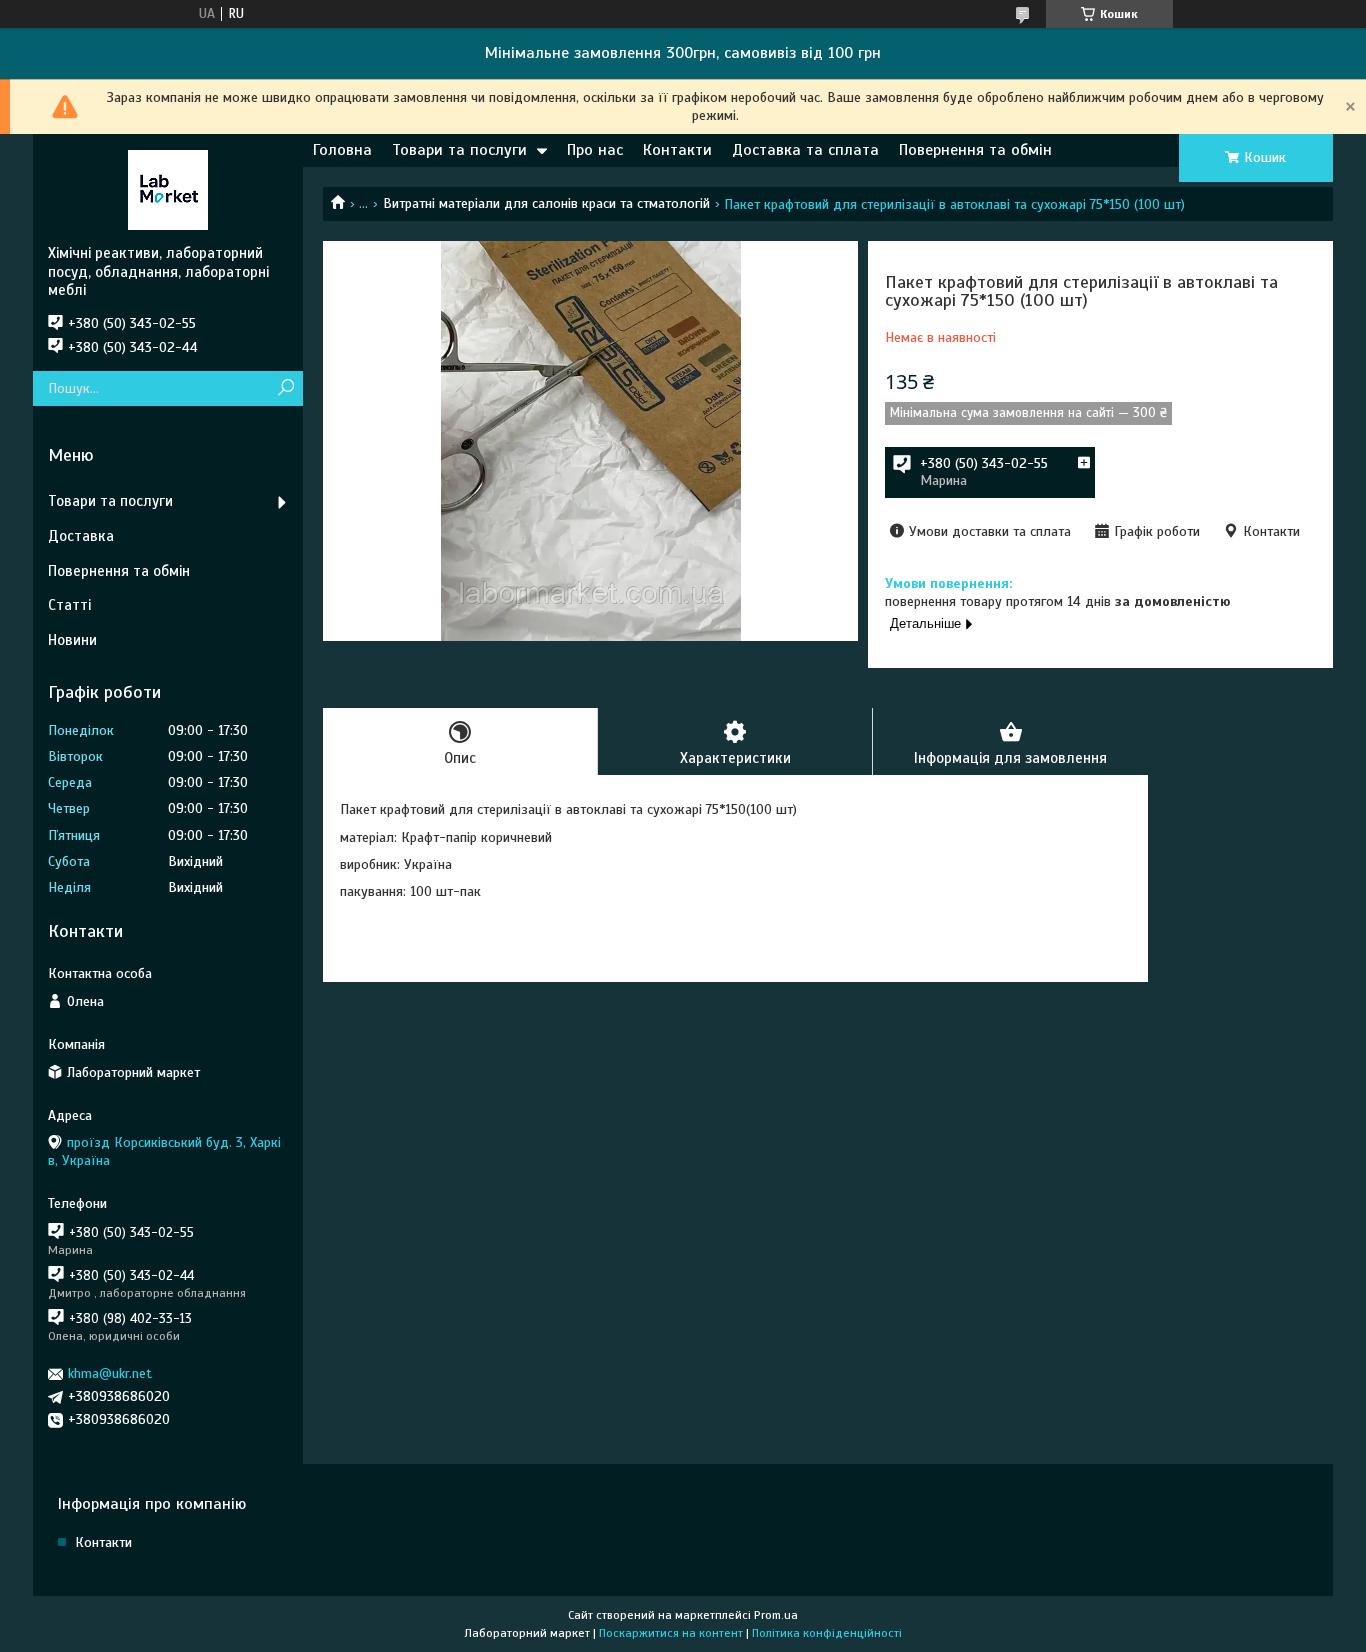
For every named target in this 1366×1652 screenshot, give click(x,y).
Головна (342, 150)
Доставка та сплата (805, 150)
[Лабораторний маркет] (168, 189)
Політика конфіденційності (827, 1633)
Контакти (677, 150)
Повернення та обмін (975, 150)
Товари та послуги (459, 150)
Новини (72, 640)
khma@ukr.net (110, 1373)
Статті (69, 605)
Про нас (595, 150)
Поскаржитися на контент (671, 1633)
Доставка (81, 536)
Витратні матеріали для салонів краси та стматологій (546, 203)
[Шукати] (285, 388)
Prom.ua (776, 1615)
